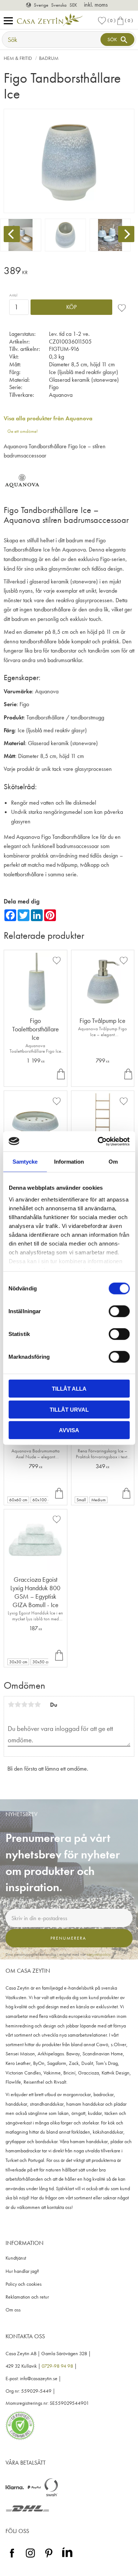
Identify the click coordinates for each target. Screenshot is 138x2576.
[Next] (126, 234)
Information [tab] (69, 1162)
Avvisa (69, 1430)
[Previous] (12, 234)
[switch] (119, 1311)
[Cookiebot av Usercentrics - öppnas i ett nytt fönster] (98, 1141)
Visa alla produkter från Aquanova (48, 418)
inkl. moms (96, 5)
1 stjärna (11, 1704)
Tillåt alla (69, 1389)
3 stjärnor (24, 1704)
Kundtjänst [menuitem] (16, 2258)
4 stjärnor (31, 1704)
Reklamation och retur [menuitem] (27, 2297)
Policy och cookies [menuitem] (24, 2284)
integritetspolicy (98, 1954)
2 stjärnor (18, 1704)
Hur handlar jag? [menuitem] (22, 2271)
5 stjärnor (38, 1704)
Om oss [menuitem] (13, 2310)
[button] (10, 21)
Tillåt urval (69, 1409)
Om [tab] (113, 1162)
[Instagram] (30, 2558)
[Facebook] (12, 2558)
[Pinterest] (49, 2558)
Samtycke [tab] (25, 1162)
